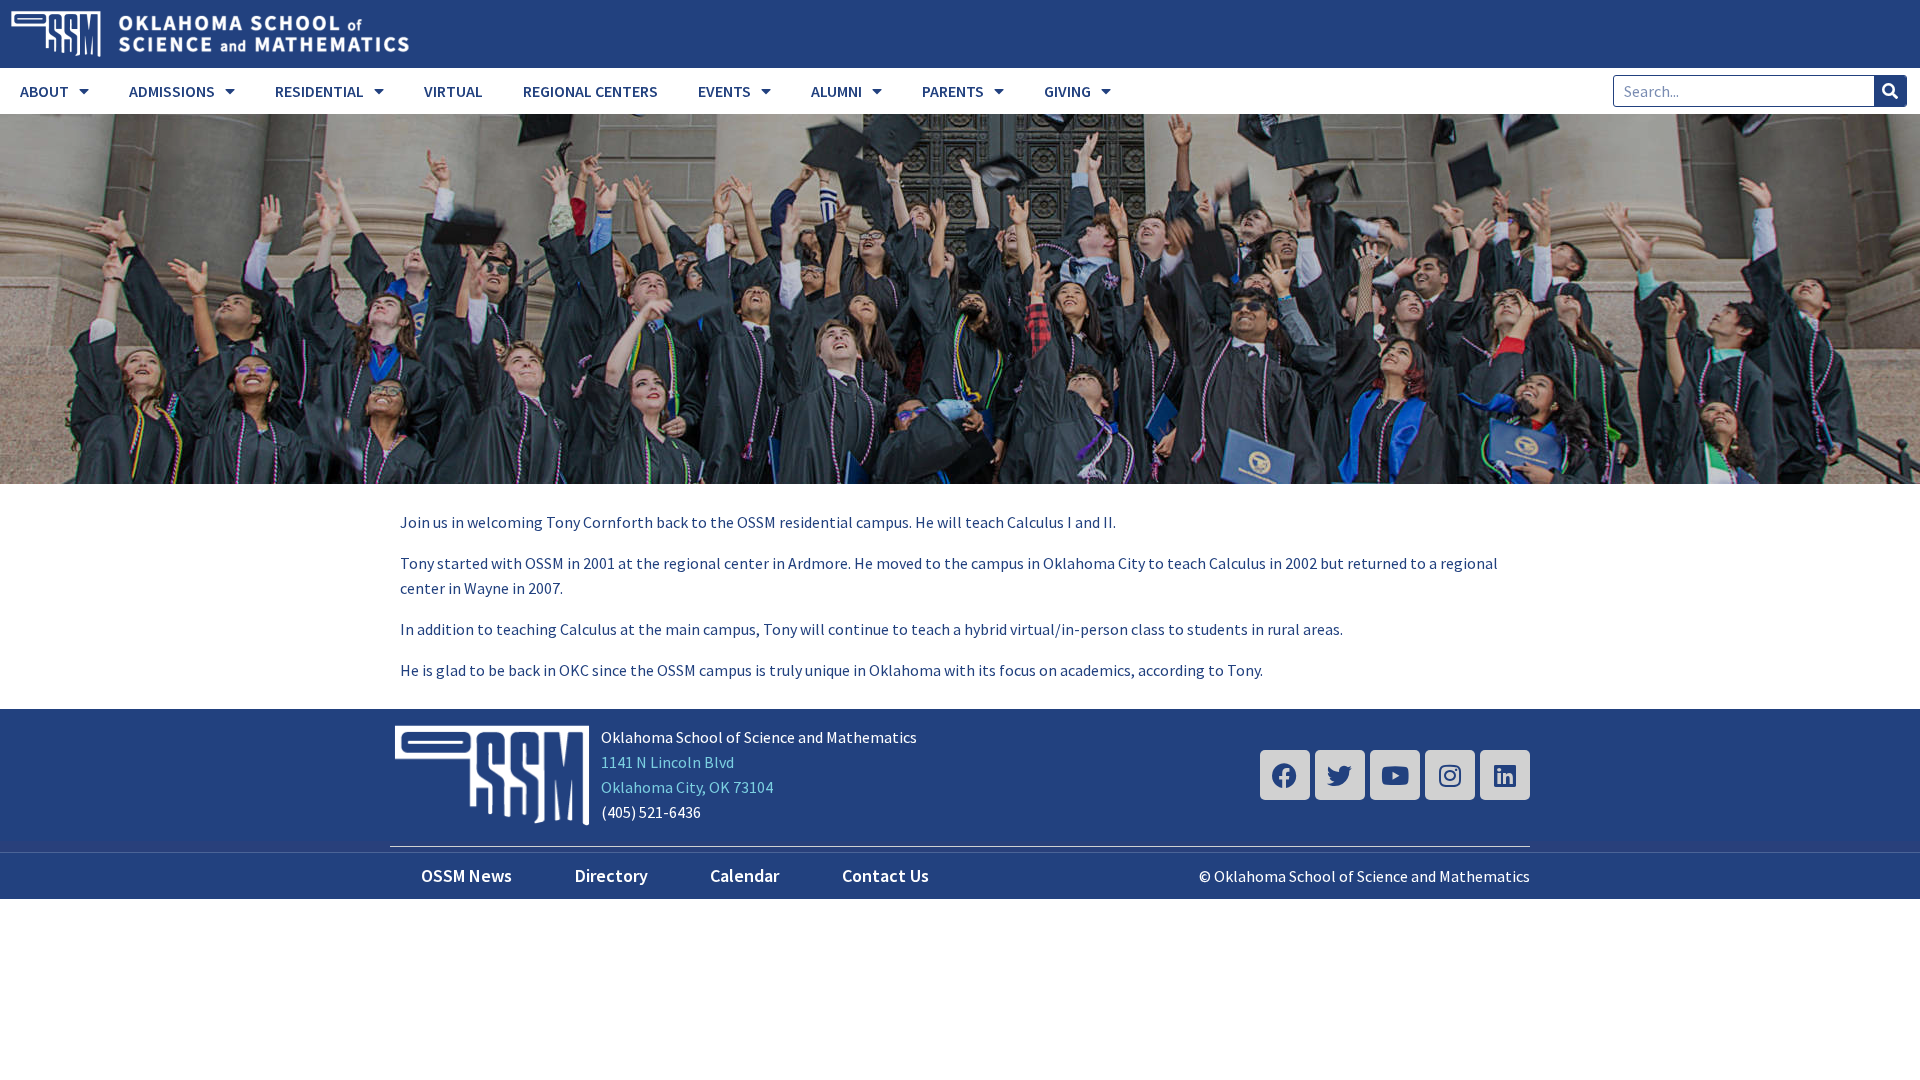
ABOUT (44, 91)
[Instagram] (1450, 775)
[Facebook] (1285, 775)
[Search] (1890, 91)
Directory (611, 875)
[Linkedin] (1505, 775)
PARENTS (953, 91)
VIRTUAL (453, 91)
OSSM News (466, 875)
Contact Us (885, 875)
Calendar (744, 875)
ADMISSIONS (172, 91)
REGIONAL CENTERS (590, 91)
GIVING (1067, 91)
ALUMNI (836, 91)
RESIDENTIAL (319, 91)
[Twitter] (1340, 775)
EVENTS (724, 91)
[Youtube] (1395, 775)
